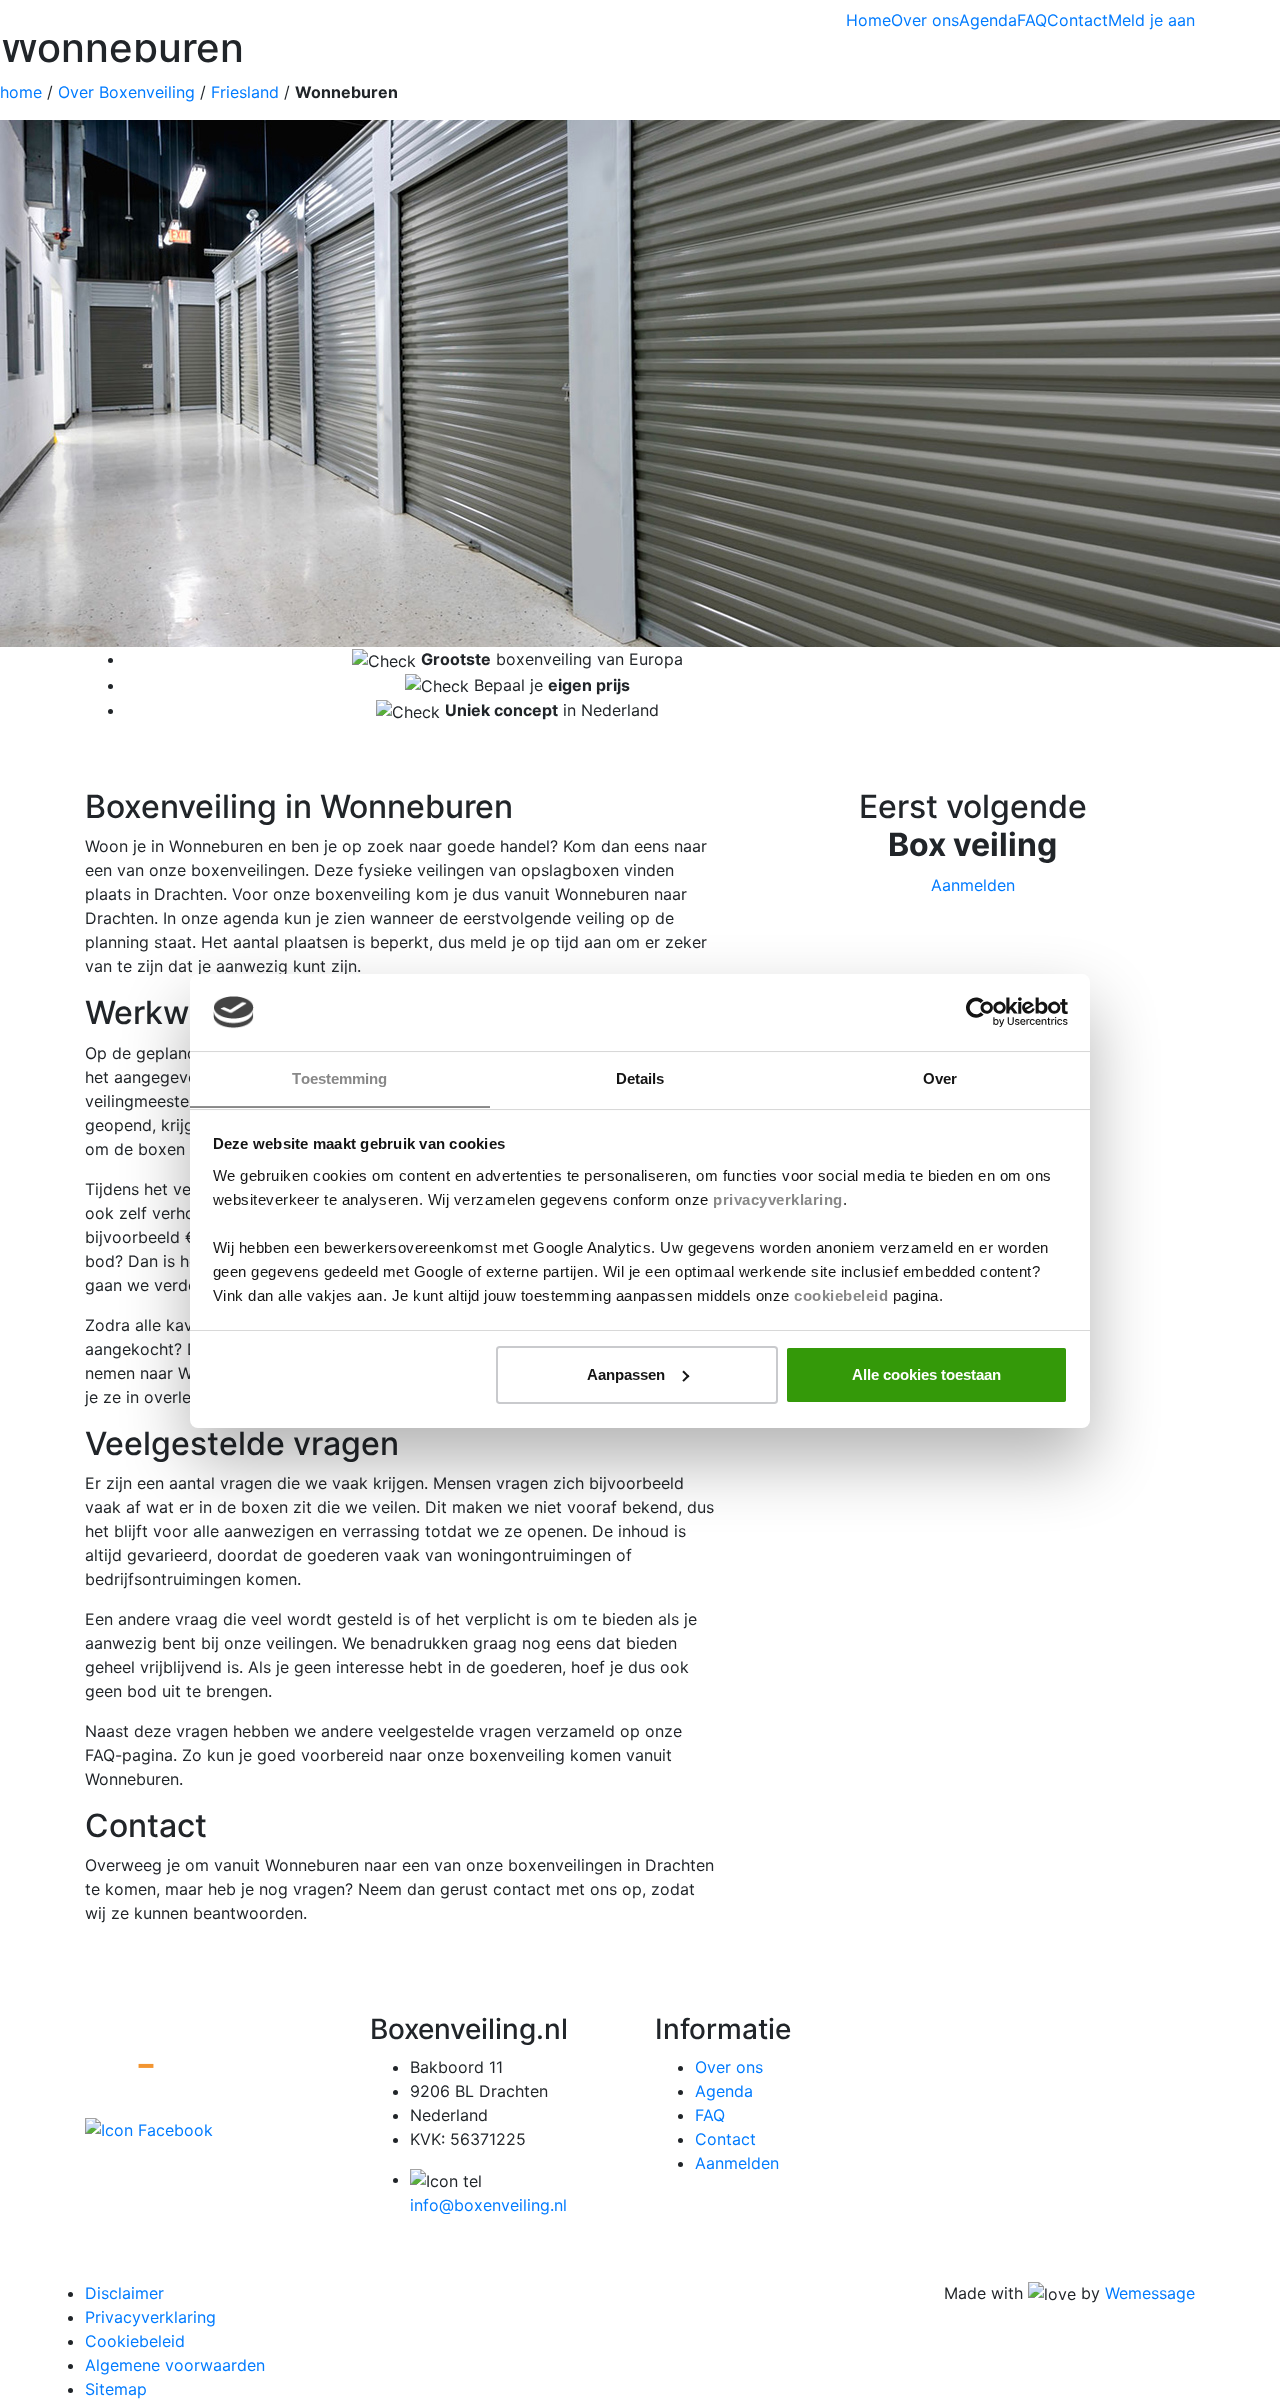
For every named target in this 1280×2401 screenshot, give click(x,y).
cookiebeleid (841, 1294)
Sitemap (116, 2389)
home (21, 92)
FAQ (1032, 20)
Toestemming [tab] (339, 1077)
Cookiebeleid (135, 2341)
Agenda (988, 20)
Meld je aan (1151, 20)
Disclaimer (124, 2293)
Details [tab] (640, 1077)
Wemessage (1150, 2293)
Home (868, 20)
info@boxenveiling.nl (488, 2205)
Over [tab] (940, 1077)
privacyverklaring (778, 1198)
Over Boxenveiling (126, 92)
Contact (1077, 20)
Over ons (925, 20)
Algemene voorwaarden (175, 2365)
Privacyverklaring (150, 2317)
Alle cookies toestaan (926, 1374)
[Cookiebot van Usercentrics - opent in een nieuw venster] (980, 1012)
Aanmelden (737, 2163)
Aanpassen (626, 1374)
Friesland (245, 92)
